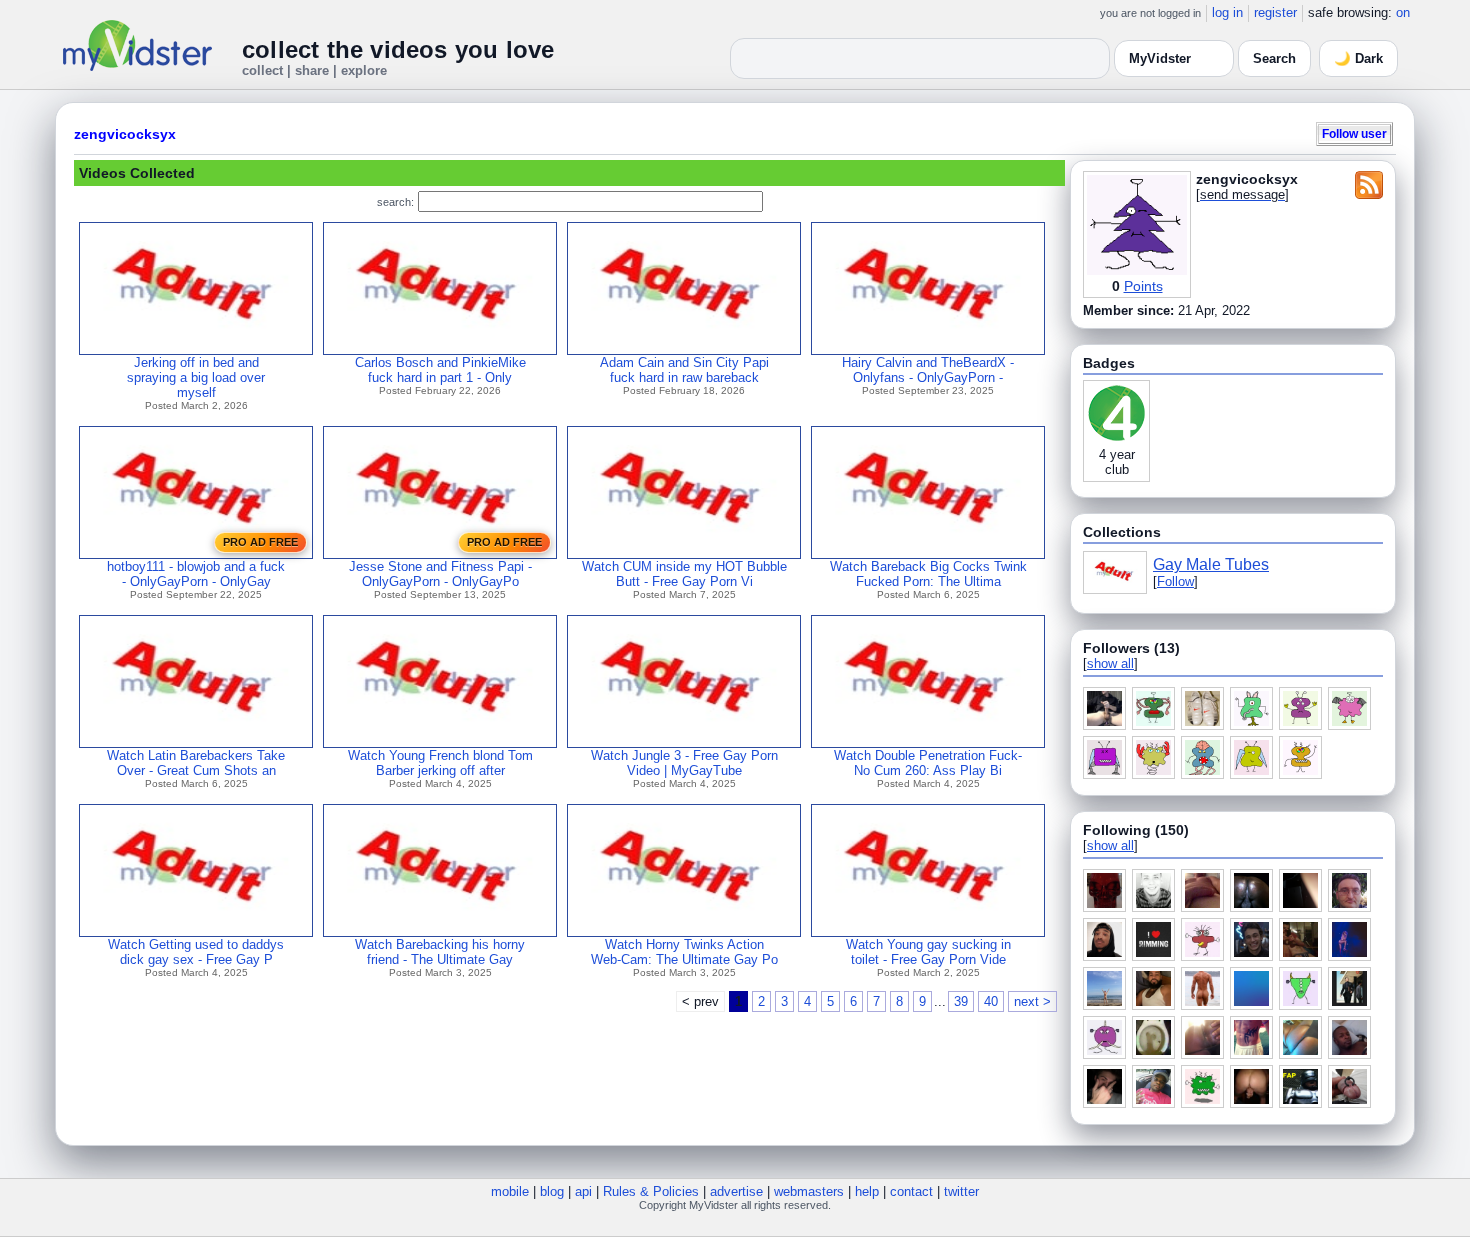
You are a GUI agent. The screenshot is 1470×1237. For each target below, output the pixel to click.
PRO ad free (260, 542)
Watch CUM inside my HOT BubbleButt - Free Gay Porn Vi (684, 574)
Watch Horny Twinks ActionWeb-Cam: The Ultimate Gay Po (684, 952)
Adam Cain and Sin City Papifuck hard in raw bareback (684, 370)
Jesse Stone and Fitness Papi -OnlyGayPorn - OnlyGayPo (440, 574)
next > (1032, 1001)
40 (991, 1001)
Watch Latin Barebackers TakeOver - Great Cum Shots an (196, 763)
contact (911, 1191)
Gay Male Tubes (1211, 564)
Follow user (1354, 133)
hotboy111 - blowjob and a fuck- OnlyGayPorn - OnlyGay (196, 574)
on (1403, 12)
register (1275, 12)
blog (552, 1191)
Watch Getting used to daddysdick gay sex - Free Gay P (196, 952)
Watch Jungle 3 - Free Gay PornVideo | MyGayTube (684, 763)
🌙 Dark (1358, 58)
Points (1143, 286)
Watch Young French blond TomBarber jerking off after (440, 763)
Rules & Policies (651, 1191)
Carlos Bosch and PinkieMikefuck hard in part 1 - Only (440, 370)
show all (1110, 663)
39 (961, 1001)
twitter (961, 1191)
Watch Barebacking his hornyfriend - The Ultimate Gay (440, 952)
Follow (1175, 581)
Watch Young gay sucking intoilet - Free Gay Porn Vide (928, 952)
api (583, 1191)
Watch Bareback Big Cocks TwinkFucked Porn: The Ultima (928, 574)
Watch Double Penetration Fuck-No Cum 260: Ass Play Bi (928, 763)
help (867, 1191)
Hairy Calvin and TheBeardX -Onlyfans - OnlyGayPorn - (928, 370)
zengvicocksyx (125, 134)
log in (1227, 12)
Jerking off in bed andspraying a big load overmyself (196, 377)
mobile (510, 1191)
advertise (736, 1191)
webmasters (809, 1191)
